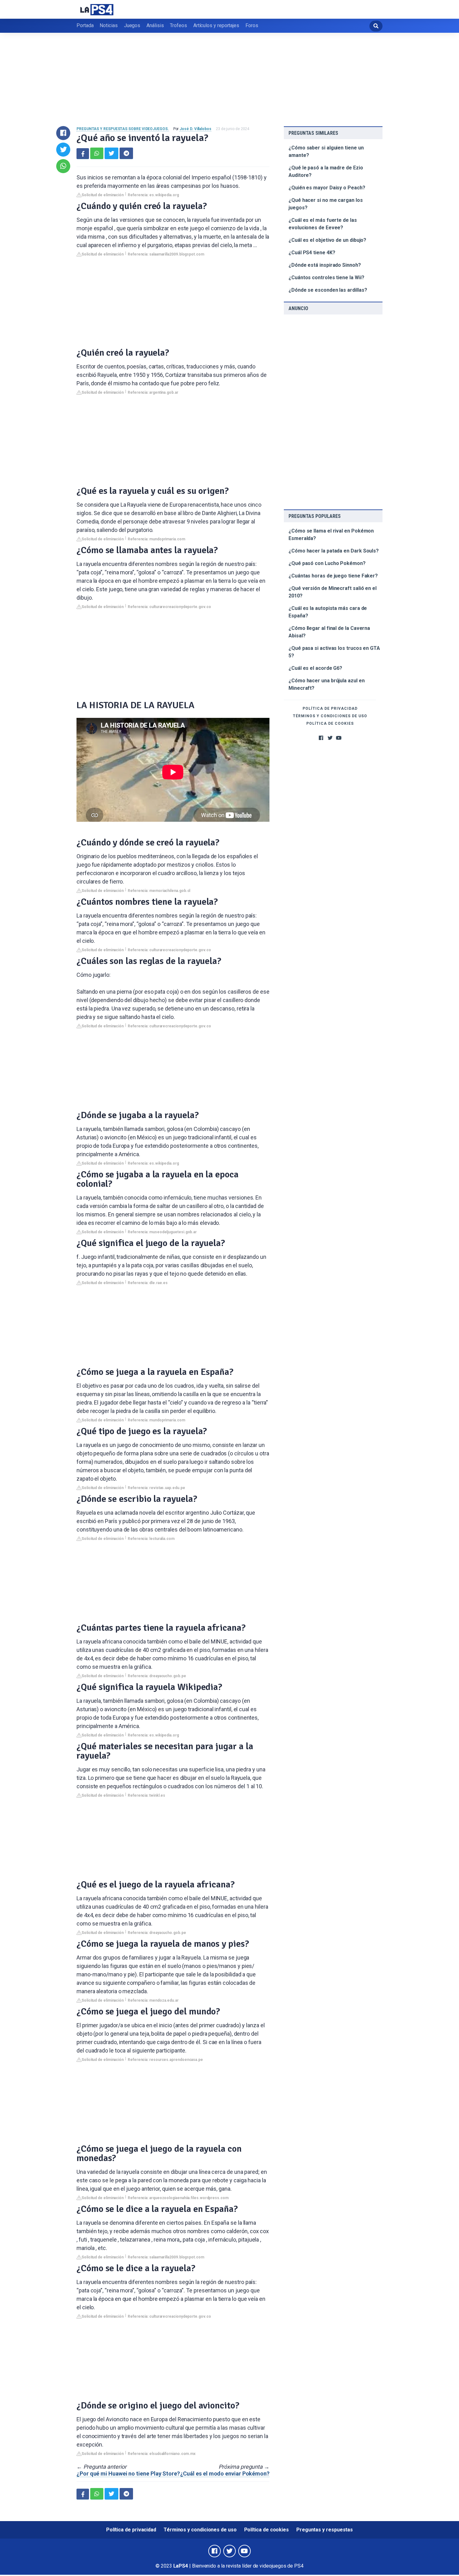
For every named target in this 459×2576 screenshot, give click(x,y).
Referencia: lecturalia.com (151, 1539)
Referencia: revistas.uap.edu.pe (156, 1488)
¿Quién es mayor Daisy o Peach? (327, 188)
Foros (252, 25)
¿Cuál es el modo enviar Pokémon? (225, 2474)
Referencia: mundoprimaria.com (156, 539)
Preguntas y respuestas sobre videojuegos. (123, 129)
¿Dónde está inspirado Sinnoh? (325, 265)
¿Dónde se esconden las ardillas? (328, 290)
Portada (85, 25)
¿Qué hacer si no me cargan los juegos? (326, 204)
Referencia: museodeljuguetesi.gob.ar (162, 1232)
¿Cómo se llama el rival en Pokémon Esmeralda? (331, 535)
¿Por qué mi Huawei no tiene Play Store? (128, 2474)
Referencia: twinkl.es (146, 1795)
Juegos (132, 25)
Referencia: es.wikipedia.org (153, 195)
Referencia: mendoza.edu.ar (153, 2000)
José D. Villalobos (195, 129)
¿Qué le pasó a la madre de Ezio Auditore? (326, 171)
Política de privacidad (330, 709)
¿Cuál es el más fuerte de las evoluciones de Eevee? (323, 224)
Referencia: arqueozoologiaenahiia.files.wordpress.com (178, 2198)
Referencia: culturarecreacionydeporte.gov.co (169, 607)
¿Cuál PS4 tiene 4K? (312, 253)
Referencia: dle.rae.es (148, 1283)
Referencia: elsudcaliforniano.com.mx (162, 2454)
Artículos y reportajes (216, 25)
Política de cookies (330, 723)
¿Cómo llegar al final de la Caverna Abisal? (329, 632)
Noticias (109, 25)
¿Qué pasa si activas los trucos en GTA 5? (334, 652)
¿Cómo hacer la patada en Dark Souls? (334, 551)
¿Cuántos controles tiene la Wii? (326, 278)
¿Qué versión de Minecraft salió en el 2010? (333, 592)
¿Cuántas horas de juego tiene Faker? (333, 576)
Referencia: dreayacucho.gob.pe (157, 1676)
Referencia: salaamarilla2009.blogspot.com (166, 254)
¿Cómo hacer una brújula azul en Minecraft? (327, 684)
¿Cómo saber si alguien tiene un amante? (326, 151)
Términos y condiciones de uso (330, 716)
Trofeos (178, 25)
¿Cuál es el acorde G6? (315, 668)
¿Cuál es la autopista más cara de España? (328, 612)
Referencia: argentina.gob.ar (153, 392)
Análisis (155, 25)
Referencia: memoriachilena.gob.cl (159, 891)
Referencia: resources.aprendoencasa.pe (165, 2060)
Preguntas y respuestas (325, 2530)
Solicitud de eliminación (103, 195)
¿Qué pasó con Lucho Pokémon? (327, 563)
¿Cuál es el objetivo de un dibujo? (327, 240)
